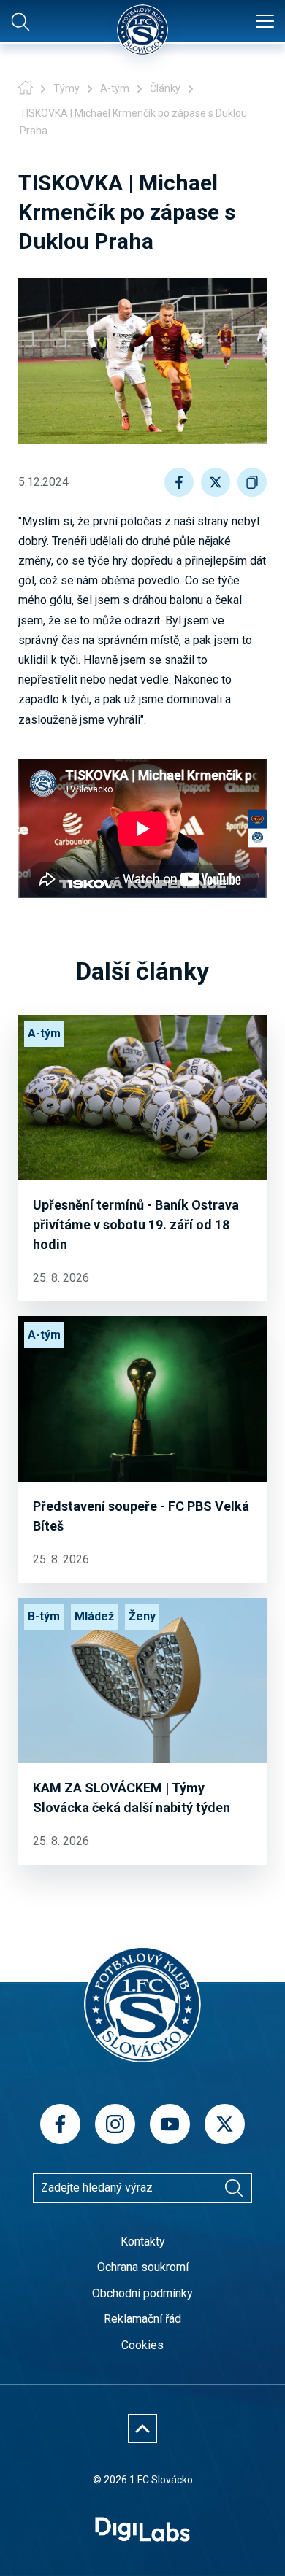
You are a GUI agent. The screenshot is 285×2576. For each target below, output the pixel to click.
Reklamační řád (142, 2319)
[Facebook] (60, 2124)
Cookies (142, 2345)
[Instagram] (115, 2124)
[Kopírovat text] (252, 482)
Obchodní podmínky (142, 2293)
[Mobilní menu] (265, 22)
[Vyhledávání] (234, 2188)
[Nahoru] (142, 2429)
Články (165, 88)
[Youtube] (170, 2124)
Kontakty (143, 2242)
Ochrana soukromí (143, 2267)
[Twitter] (225, 2124)
